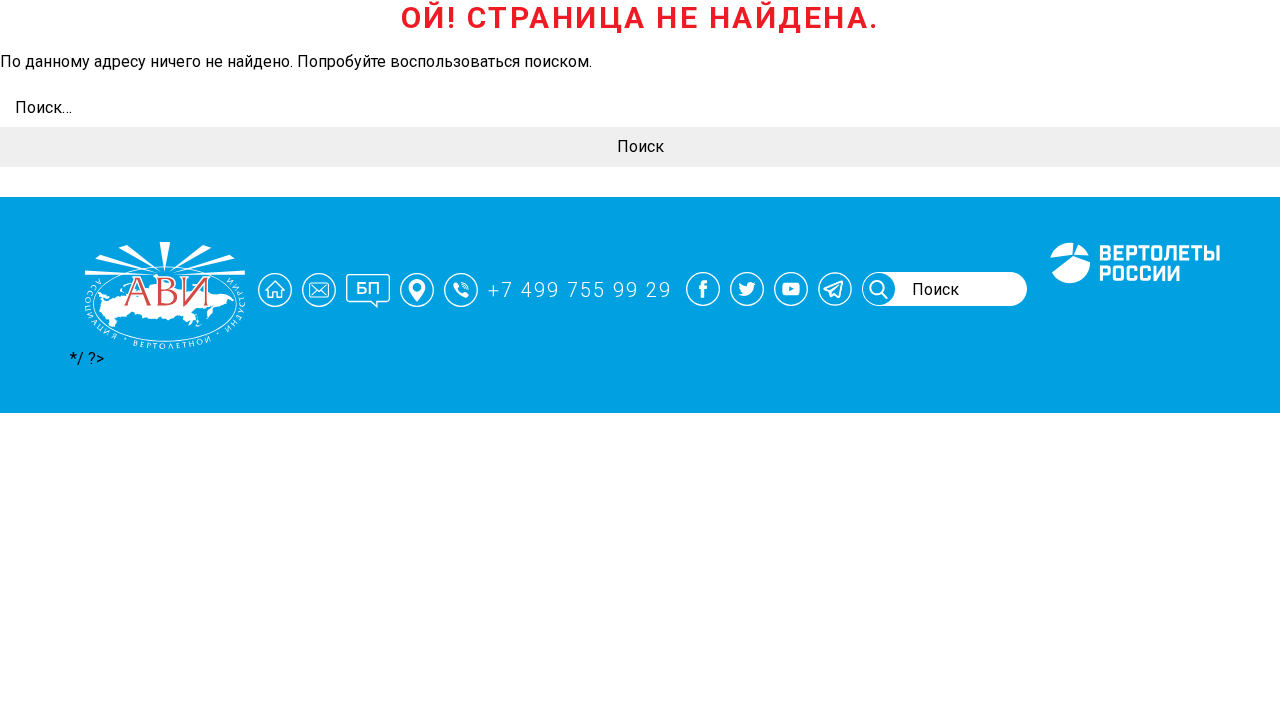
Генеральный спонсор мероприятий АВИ (1133, 307)
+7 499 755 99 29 (580, 290)
